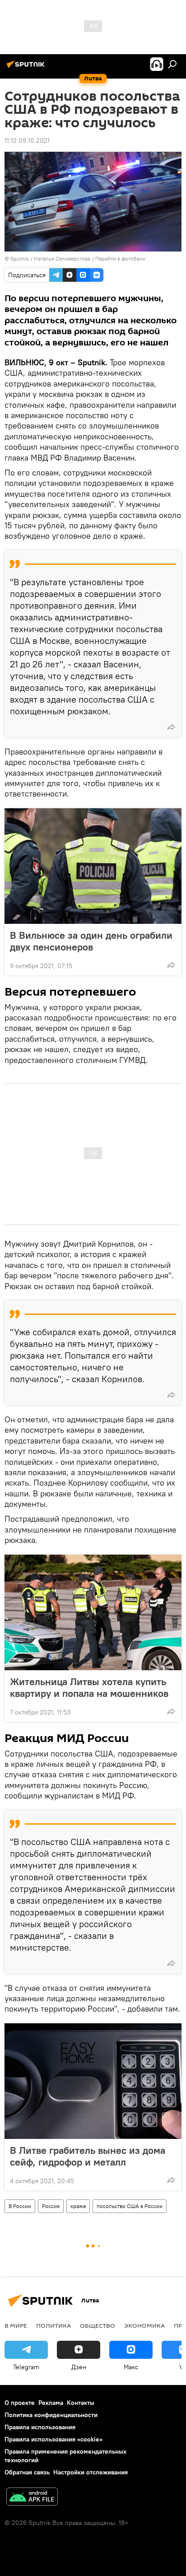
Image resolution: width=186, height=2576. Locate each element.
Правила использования (40, 2427)
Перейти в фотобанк (120, 259)
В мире (16, 2325)
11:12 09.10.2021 (27, 140)
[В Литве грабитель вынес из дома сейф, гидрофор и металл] (93, 2081)
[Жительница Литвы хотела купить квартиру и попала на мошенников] (93, 1612)
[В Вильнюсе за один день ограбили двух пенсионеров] (93, 866)
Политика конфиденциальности (51, 2415)
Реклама (51, 2403)
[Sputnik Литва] (27, 68)
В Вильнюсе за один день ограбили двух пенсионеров (91, 941)
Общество (98, 2325)
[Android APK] (32, 2498)
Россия (51, 2206)
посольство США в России (130, 2206)
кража (78, 2206)
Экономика (144, 2325)
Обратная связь (27, 2472)
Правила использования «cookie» (53, 2439)
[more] (171, 727)
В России (20, 2206)
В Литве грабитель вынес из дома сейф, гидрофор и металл (88, 2156)
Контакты (81, 2403)
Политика (53, 2325)
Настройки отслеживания (91, 2472)
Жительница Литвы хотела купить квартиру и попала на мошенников (89, 1687)
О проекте (20, 2403)
